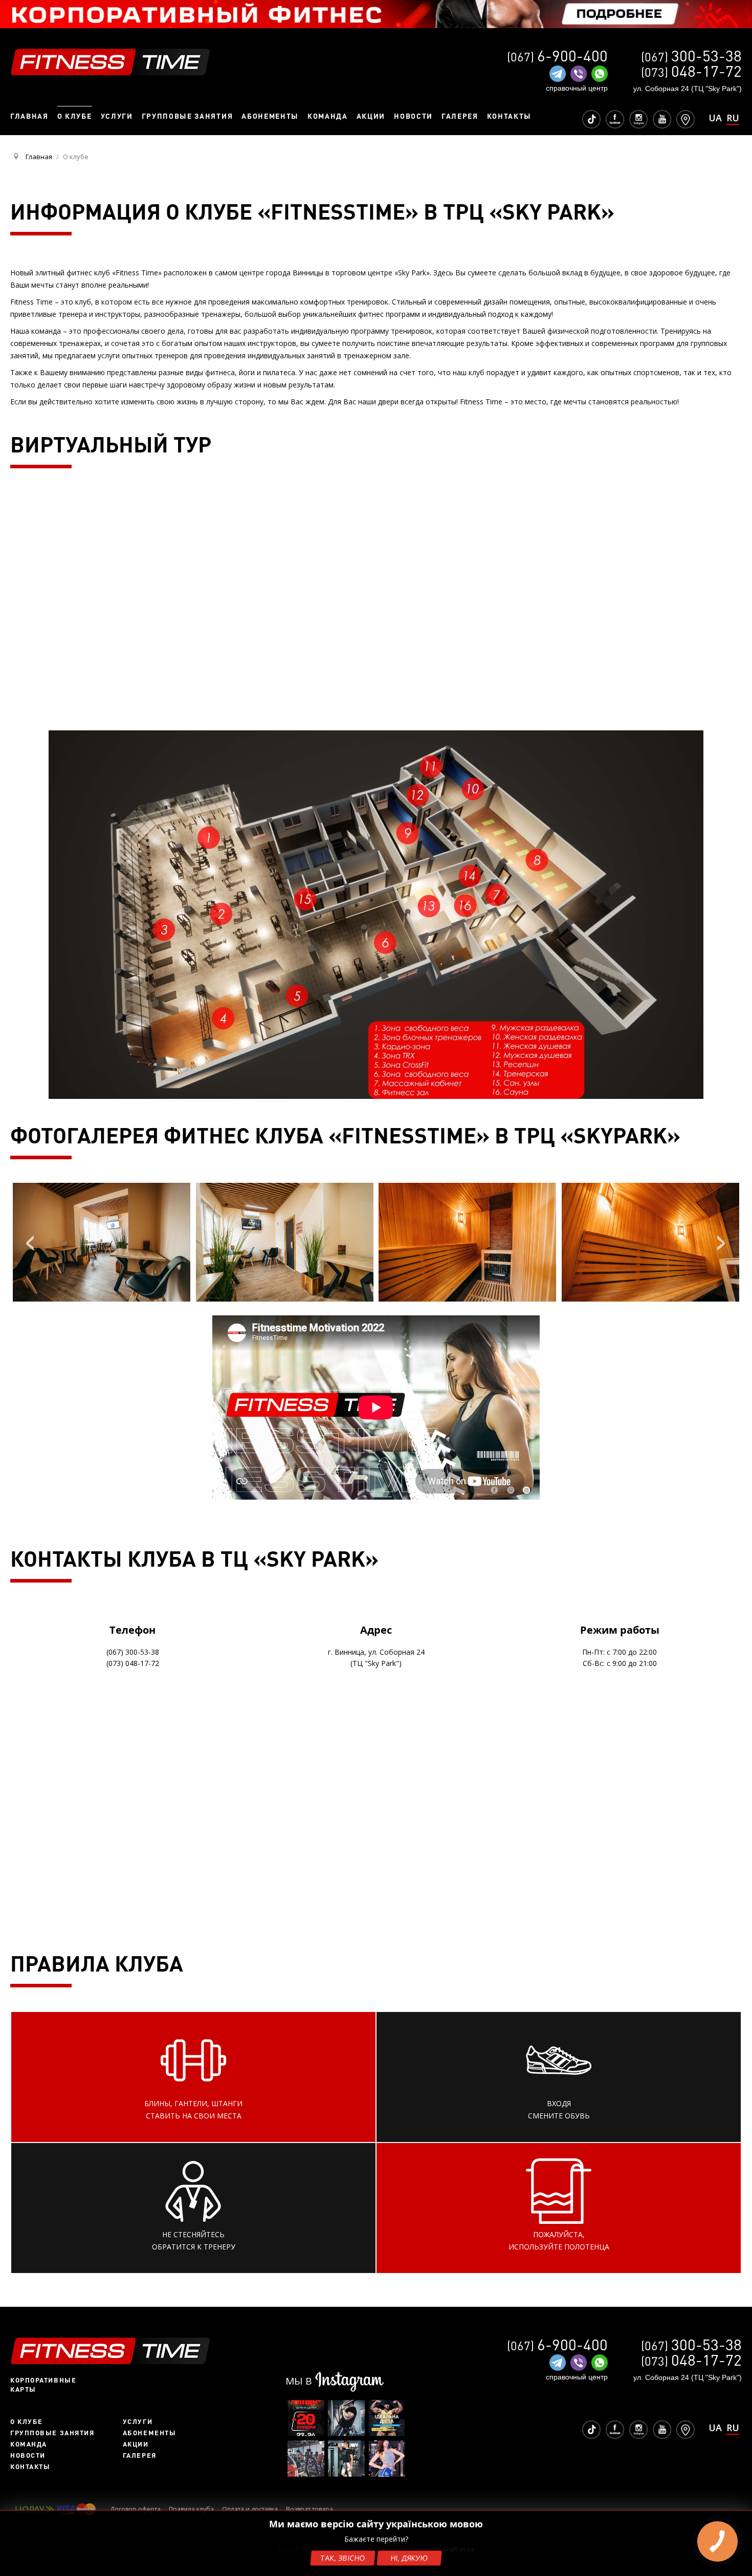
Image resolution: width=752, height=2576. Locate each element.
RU (733, 118)
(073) (691, 72)
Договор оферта (135, 2509)
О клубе (27, 2421)
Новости (28, 2455)
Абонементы (150, 2433)
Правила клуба (191, 2509)
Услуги (138, 2421)
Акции (136, 2444)
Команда (29, 2444)
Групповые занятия (52, 2433)
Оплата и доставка (250, 2509)
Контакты (30, 2466)
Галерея (140, 2455)
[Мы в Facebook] (615, 118)
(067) (691, 57)
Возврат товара (309, 2509)
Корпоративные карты (43, 2385)
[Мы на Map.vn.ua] (685, 118)
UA (715, 118)
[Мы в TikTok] (591, 118)
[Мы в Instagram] (638, 118)
